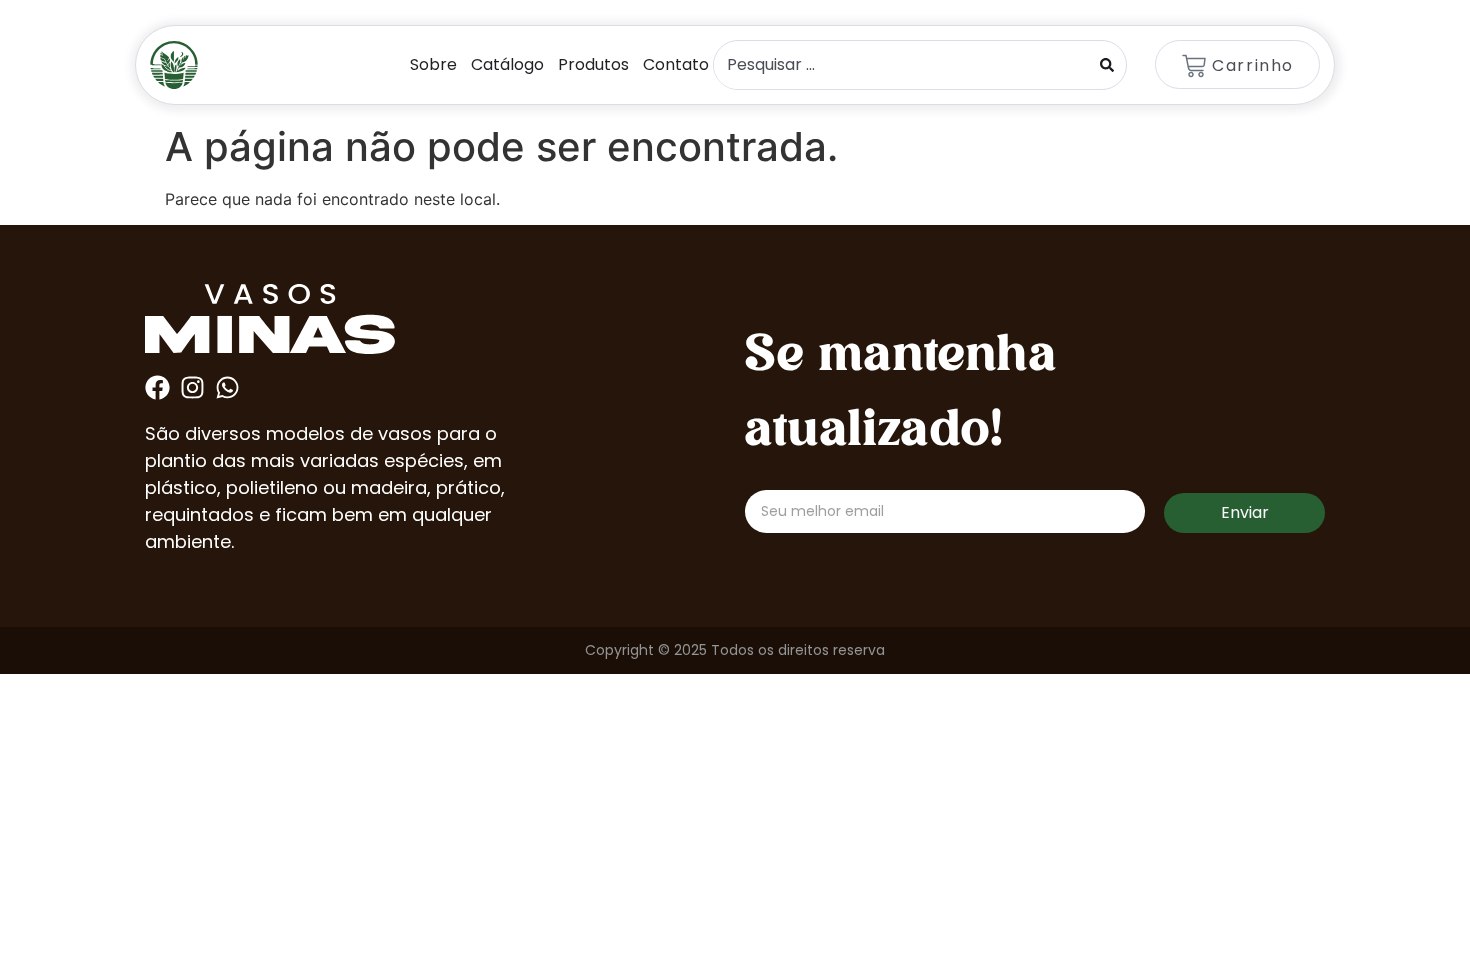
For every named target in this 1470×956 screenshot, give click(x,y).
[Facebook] (157, 387)
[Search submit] (1107, 65)
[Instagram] (192, 387)
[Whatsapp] (227, 387)
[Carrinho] (1194, 66)
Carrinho (1253, 65)
